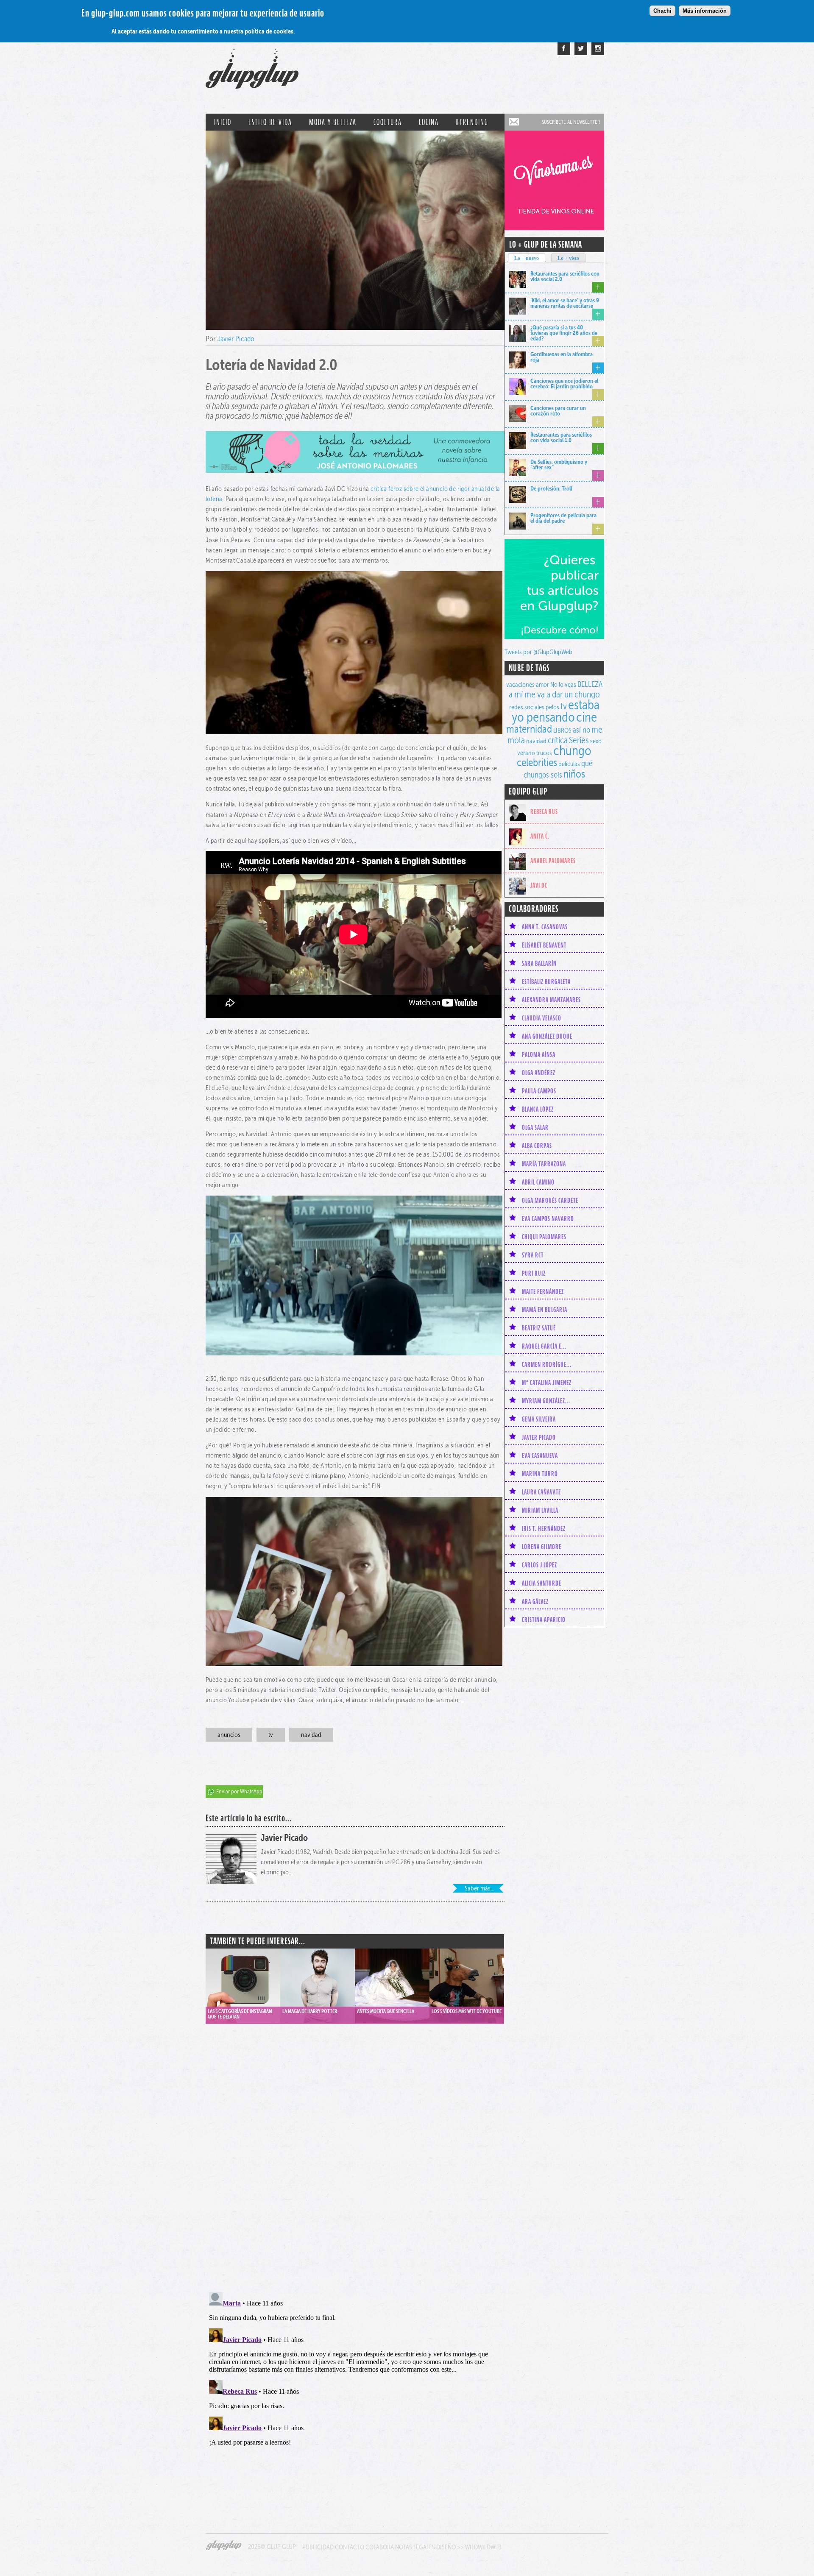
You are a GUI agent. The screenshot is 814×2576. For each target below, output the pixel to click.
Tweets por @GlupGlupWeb (538, 652)
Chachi (662, 11)
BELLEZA (590, 684)
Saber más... (479, 1888)
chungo (572, 750)
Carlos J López (539, 1565)
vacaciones (520, 684)
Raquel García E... (544, 1346)
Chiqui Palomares (544, 1237)
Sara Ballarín (539, 963)
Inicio (223, 122)
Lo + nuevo (527, 258)
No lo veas (563, 684)
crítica (558, 740)
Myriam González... (546, 1401)
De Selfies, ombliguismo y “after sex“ (559, 464)
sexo (596, 741)
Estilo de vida (270, 122)
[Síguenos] (581, 49)
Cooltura (388, 122)
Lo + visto (568, 258)
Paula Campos (539, 1091)
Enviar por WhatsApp (239, 1791)
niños (574, 774)
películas (569, 764)
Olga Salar (535, 1127)
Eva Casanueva (540, 1455)
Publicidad (318, 2547)
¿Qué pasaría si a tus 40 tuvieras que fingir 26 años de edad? (564, 333)
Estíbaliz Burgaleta (546, 981)
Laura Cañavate (541, 1492)
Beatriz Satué (539, 1328)
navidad (311, 1735)
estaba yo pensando (556, 711)
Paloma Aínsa (539, 1054)
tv (271, 1735)
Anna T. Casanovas (545, 927)
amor (542, 684)
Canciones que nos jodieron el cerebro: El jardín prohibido (564, 383)
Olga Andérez (539, 1073)
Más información (705, 11)
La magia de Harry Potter (310, 2011)
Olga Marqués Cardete (550, 1200)
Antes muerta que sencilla (386, 2011)
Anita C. (540, 836)
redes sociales (527, 707)
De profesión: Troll (551, 488)
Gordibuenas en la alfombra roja (562, 357)
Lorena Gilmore (542, 1547)
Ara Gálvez (535, 1601)
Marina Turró (540, 1474)
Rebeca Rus (544, 811)
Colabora (380, 2547)
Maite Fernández (543, 1291)
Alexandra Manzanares (551, 1000)
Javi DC (539, 885)
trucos (544, 753)
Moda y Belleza (333, 122)
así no (581, 730)
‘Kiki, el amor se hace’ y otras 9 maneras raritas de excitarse (565, 303)
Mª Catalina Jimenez (547, 1383)
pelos (552, 707)
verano (526, 753)
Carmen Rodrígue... (547, 1364)
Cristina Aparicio (544, 1620)
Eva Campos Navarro (548, 1218)
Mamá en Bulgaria (545, 1310)
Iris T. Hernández (544, 1528)
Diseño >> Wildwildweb (469, 2547)
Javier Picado (236, 339)
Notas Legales (415, 2547)
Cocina (429, 122)
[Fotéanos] (598, 49)
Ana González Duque (547, 1036)
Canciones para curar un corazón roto (558, 411)
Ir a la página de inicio (252, 73)
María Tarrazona (544, 1164)
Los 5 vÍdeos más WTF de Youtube (467, 2011)
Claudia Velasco (542, 1018)
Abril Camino (538, 1182)
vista (243, 1977)
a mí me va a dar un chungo (554, 694)
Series (579, 740)
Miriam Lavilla (540, 1510)
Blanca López (538, 1109)
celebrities (537, 762)
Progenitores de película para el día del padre (563, 518)
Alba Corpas (537, 1146)
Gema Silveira (539, 1419)
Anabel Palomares (553, 861)
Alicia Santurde (542, 1583)
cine (587, 717)
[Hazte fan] (564, 49)
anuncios (229, 1735)
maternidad (529, 729)
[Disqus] (355, 2149)
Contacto (350, 2547)
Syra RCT (533, 1255)
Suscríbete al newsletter (571, 122)
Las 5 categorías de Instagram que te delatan (240, 2014)
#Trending (472, 122)
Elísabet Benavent (544, 945)
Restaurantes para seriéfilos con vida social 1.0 (561, 437)
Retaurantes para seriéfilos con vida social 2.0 (565, 276)
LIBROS (562, 730)
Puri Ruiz (534, 1273)
